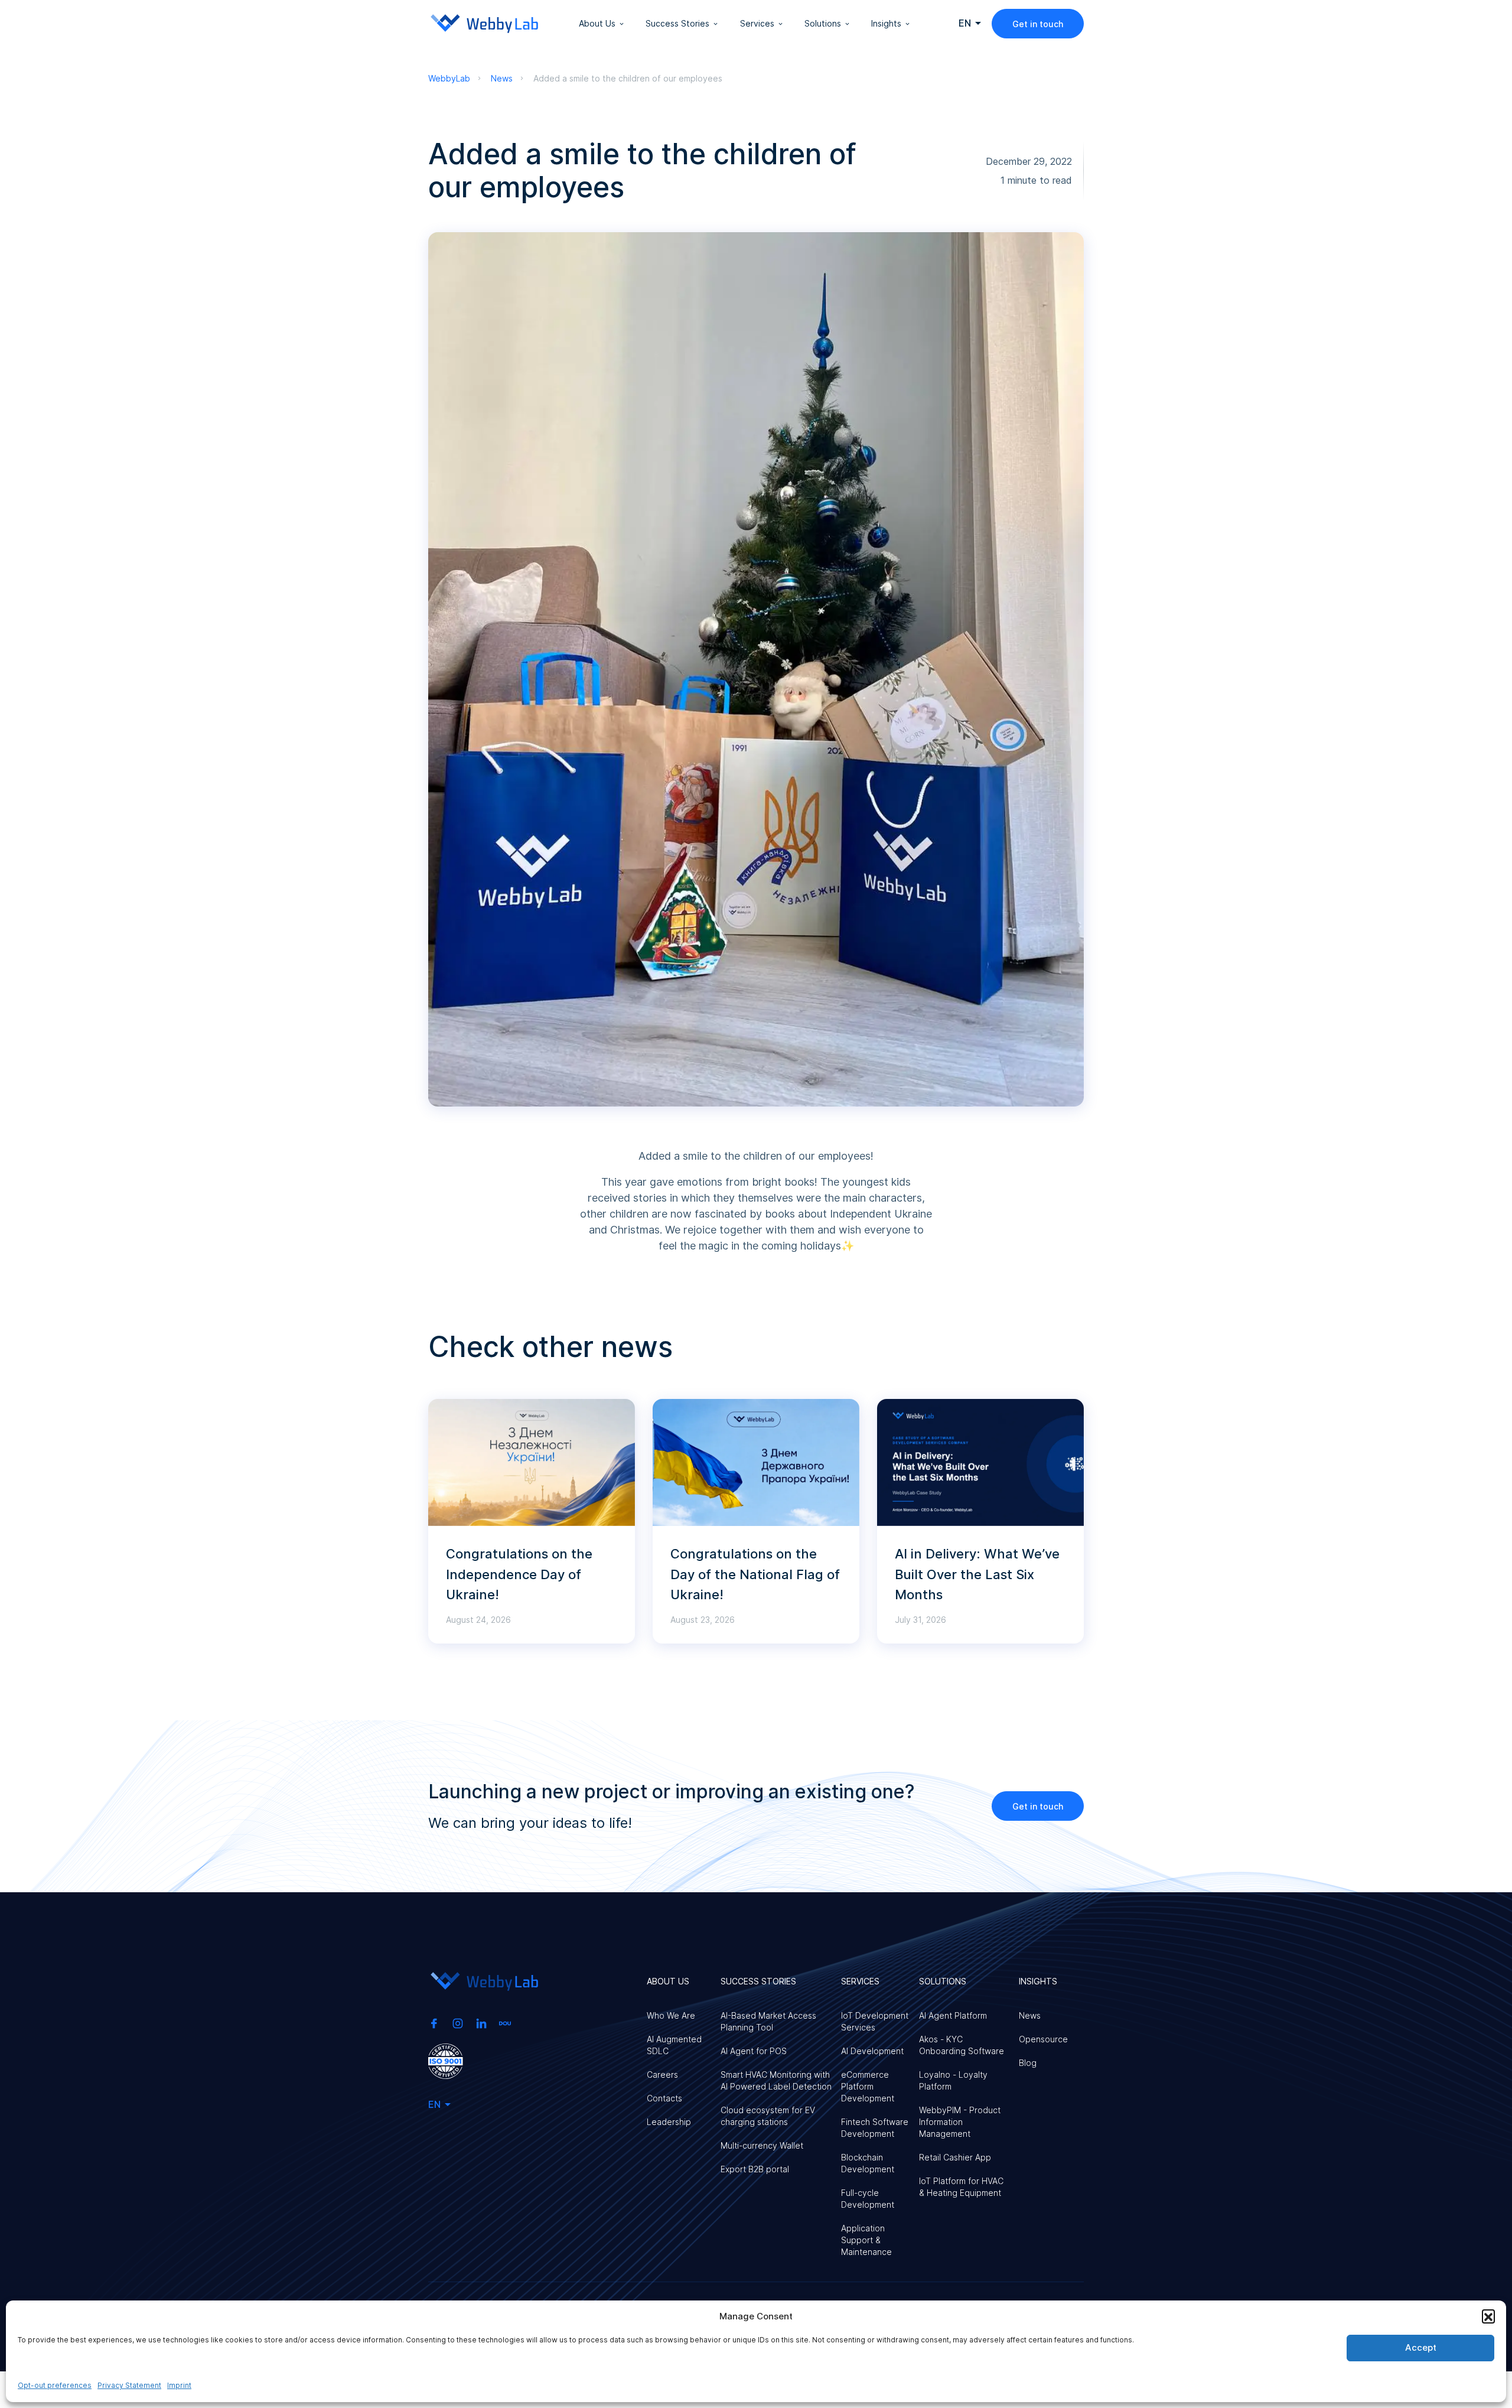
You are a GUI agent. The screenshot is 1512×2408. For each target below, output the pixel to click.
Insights (886, 23)
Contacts (664, 2098)
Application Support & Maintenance (866, 2240)
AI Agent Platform (953, 2015)
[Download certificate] (446, 2060)
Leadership (669, 2122)
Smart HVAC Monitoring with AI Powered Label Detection (776, 2080)
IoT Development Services (875, 2021)
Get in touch (1038, 24)
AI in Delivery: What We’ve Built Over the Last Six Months (977, 1574)
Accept (1421, 2347)
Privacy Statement (129, 2385)
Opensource (1043, 2039)
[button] (1488, 2316)
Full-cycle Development (868, 2199)
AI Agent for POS (754, 2051)
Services (757, 23)
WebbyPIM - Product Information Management (960, 2122)
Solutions (823, 23)
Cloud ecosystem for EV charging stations (768, 2116)
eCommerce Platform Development (868, 2086)
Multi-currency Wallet (762, 2145)
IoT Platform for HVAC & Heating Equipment (961, 2187)
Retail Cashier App (955, 2157)
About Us (597, 23)
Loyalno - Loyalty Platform (953, 2080)
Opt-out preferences (55, 2385)
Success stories (677, 23)
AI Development (872, 2051)
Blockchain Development (868, 2163)
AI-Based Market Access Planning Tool (768, 2021)
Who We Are (671, 2015)
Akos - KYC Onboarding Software (962, 2045)
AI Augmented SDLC (674, 2045)
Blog (1028, 2063)
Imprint (179, 2385)
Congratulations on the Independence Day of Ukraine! (519, 1574)
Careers (662, 2075)
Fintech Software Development (875, 2128)
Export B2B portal (755, 2169)
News (1030, 2015)
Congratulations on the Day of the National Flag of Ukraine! (755, 1574)
